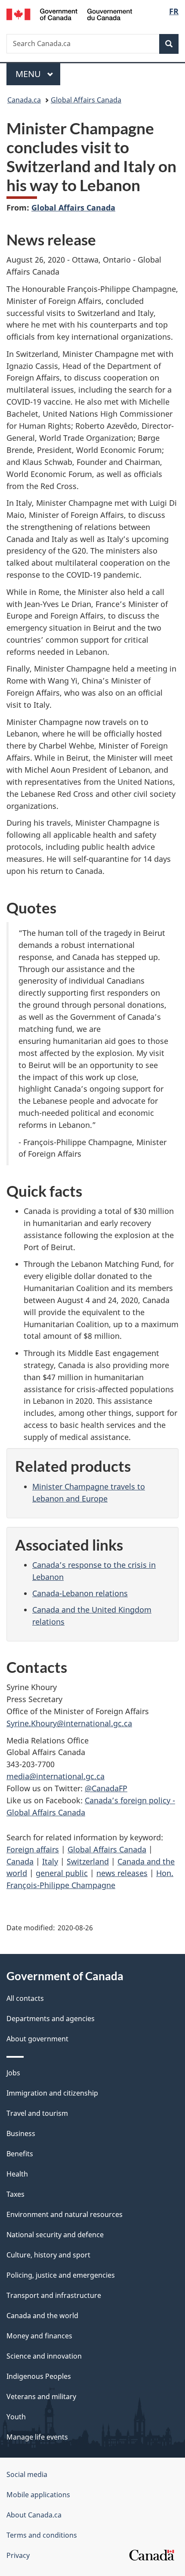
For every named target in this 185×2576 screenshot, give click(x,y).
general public (62, 1873)
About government (37, 2039)
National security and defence (55, 2235)
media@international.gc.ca (55, 1776)
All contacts (25, 1998)
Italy (50, 1861)
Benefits (20, 2154)
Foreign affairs (33, 1849)
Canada (20, 1861)
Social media (27, 2474)
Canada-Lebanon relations (80, 1593)
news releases (122, 1873)
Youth (16, 2417)
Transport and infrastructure (54, 2295)
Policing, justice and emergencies (61, 2275)
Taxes (15, 2194)
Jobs (13, 2073)
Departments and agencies (51, 2019)
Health (17, 2174)
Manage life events (37, 2437)
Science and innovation (44, 2356)
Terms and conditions (42, 2535)
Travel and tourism (37, 2113)
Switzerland (88, 1861)
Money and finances (39, 2336)
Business (21, 2133)
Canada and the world (42, 2316)
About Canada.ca (34, 2515)
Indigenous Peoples (39, 2376)
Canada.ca (24, 100)
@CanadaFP (106, 1788)
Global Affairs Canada (86, 100)
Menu (29, 74)
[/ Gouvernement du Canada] (69, 14)
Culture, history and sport (48, 2255)
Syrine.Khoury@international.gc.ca (69, 1723)
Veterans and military (41, 2396)
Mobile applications (38, 2495)
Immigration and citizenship (52, 2093)
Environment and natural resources (65, 2214)
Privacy (18, 2555)
